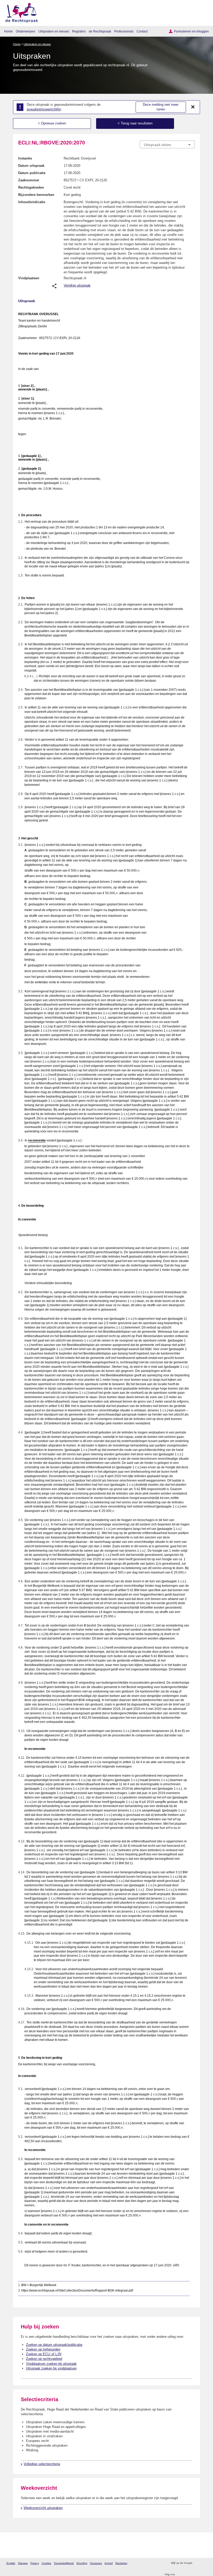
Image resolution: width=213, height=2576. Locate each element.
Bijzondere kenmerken (36, 195)
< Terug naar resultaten (135, 123)
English (11, 2563)
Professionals (124, 31)
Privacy (35, 2563)
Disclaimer (121, 2563)
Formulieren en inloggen (191, 31)
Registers (79, 31)
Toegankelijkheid (64, 2563)
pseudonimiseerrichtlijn (44, 109)
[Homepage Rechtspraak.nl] (20, 12)
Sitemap (23, 2563)
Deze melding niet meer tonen (161, 107)
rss (197, 2563)
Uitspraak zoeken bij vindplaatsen (51, 2368)
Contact (142, 31)
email (204, 2563)
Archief (109, 2563)
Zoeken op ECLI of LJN (44, 2354)
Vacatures (96, 2563)
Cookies (46, 2563)
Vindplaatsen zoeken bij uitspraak (51, 2364)
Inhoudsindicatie (32, 202)
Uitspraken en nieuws (54, 31)
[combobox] (167, 145)
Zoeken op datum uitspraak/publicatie (54, 2345)
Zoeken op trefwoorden (43, 2349)
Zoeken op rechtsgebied (44, 2359)
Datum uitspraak (31, 166)
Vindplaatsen (29, 278)
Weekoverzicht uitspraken (43, 2508)
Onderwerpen (26, 31)
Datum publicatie (32, 173)
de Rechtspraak (100, 31)
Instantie (25, 158)
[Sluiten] (193, 107)
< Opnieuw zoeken (52, 123)
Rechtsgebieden (31, 187)
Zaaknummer (29, 180)
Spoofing (82, 2563)
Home (8, 31)
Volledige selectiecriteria (42, 2464)
